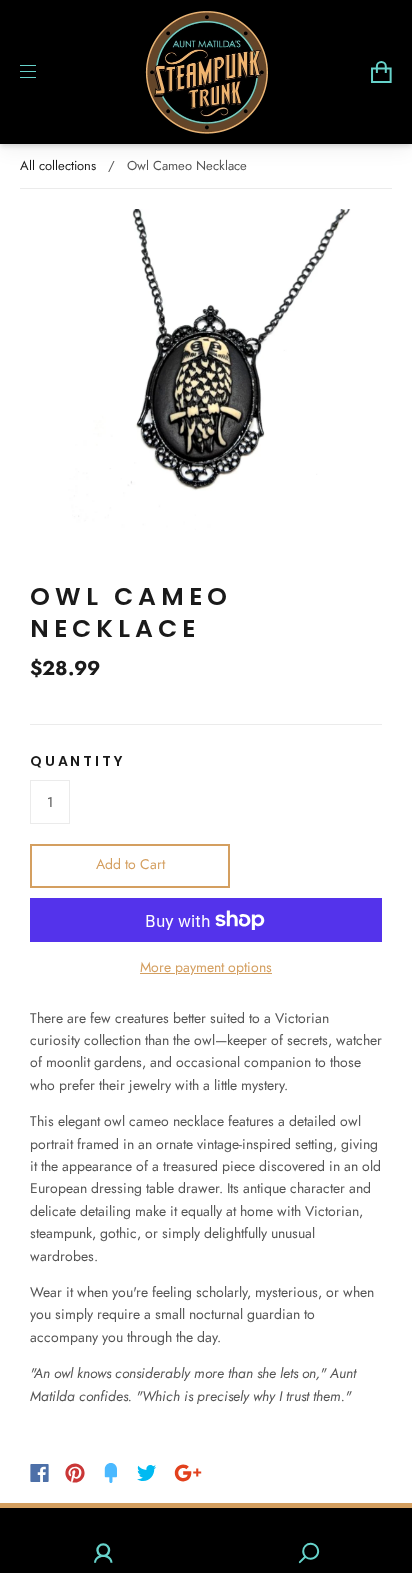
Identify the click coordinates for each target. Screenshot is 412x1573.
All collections (58, 165)
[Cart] (381, 72)
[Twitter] (147, 1473)
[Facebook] (39, 1473)
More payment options (206, 967)
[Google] (188, 1473)
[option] (206, 385)
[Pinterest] (75, 1473)
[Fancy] (111, 1473)
